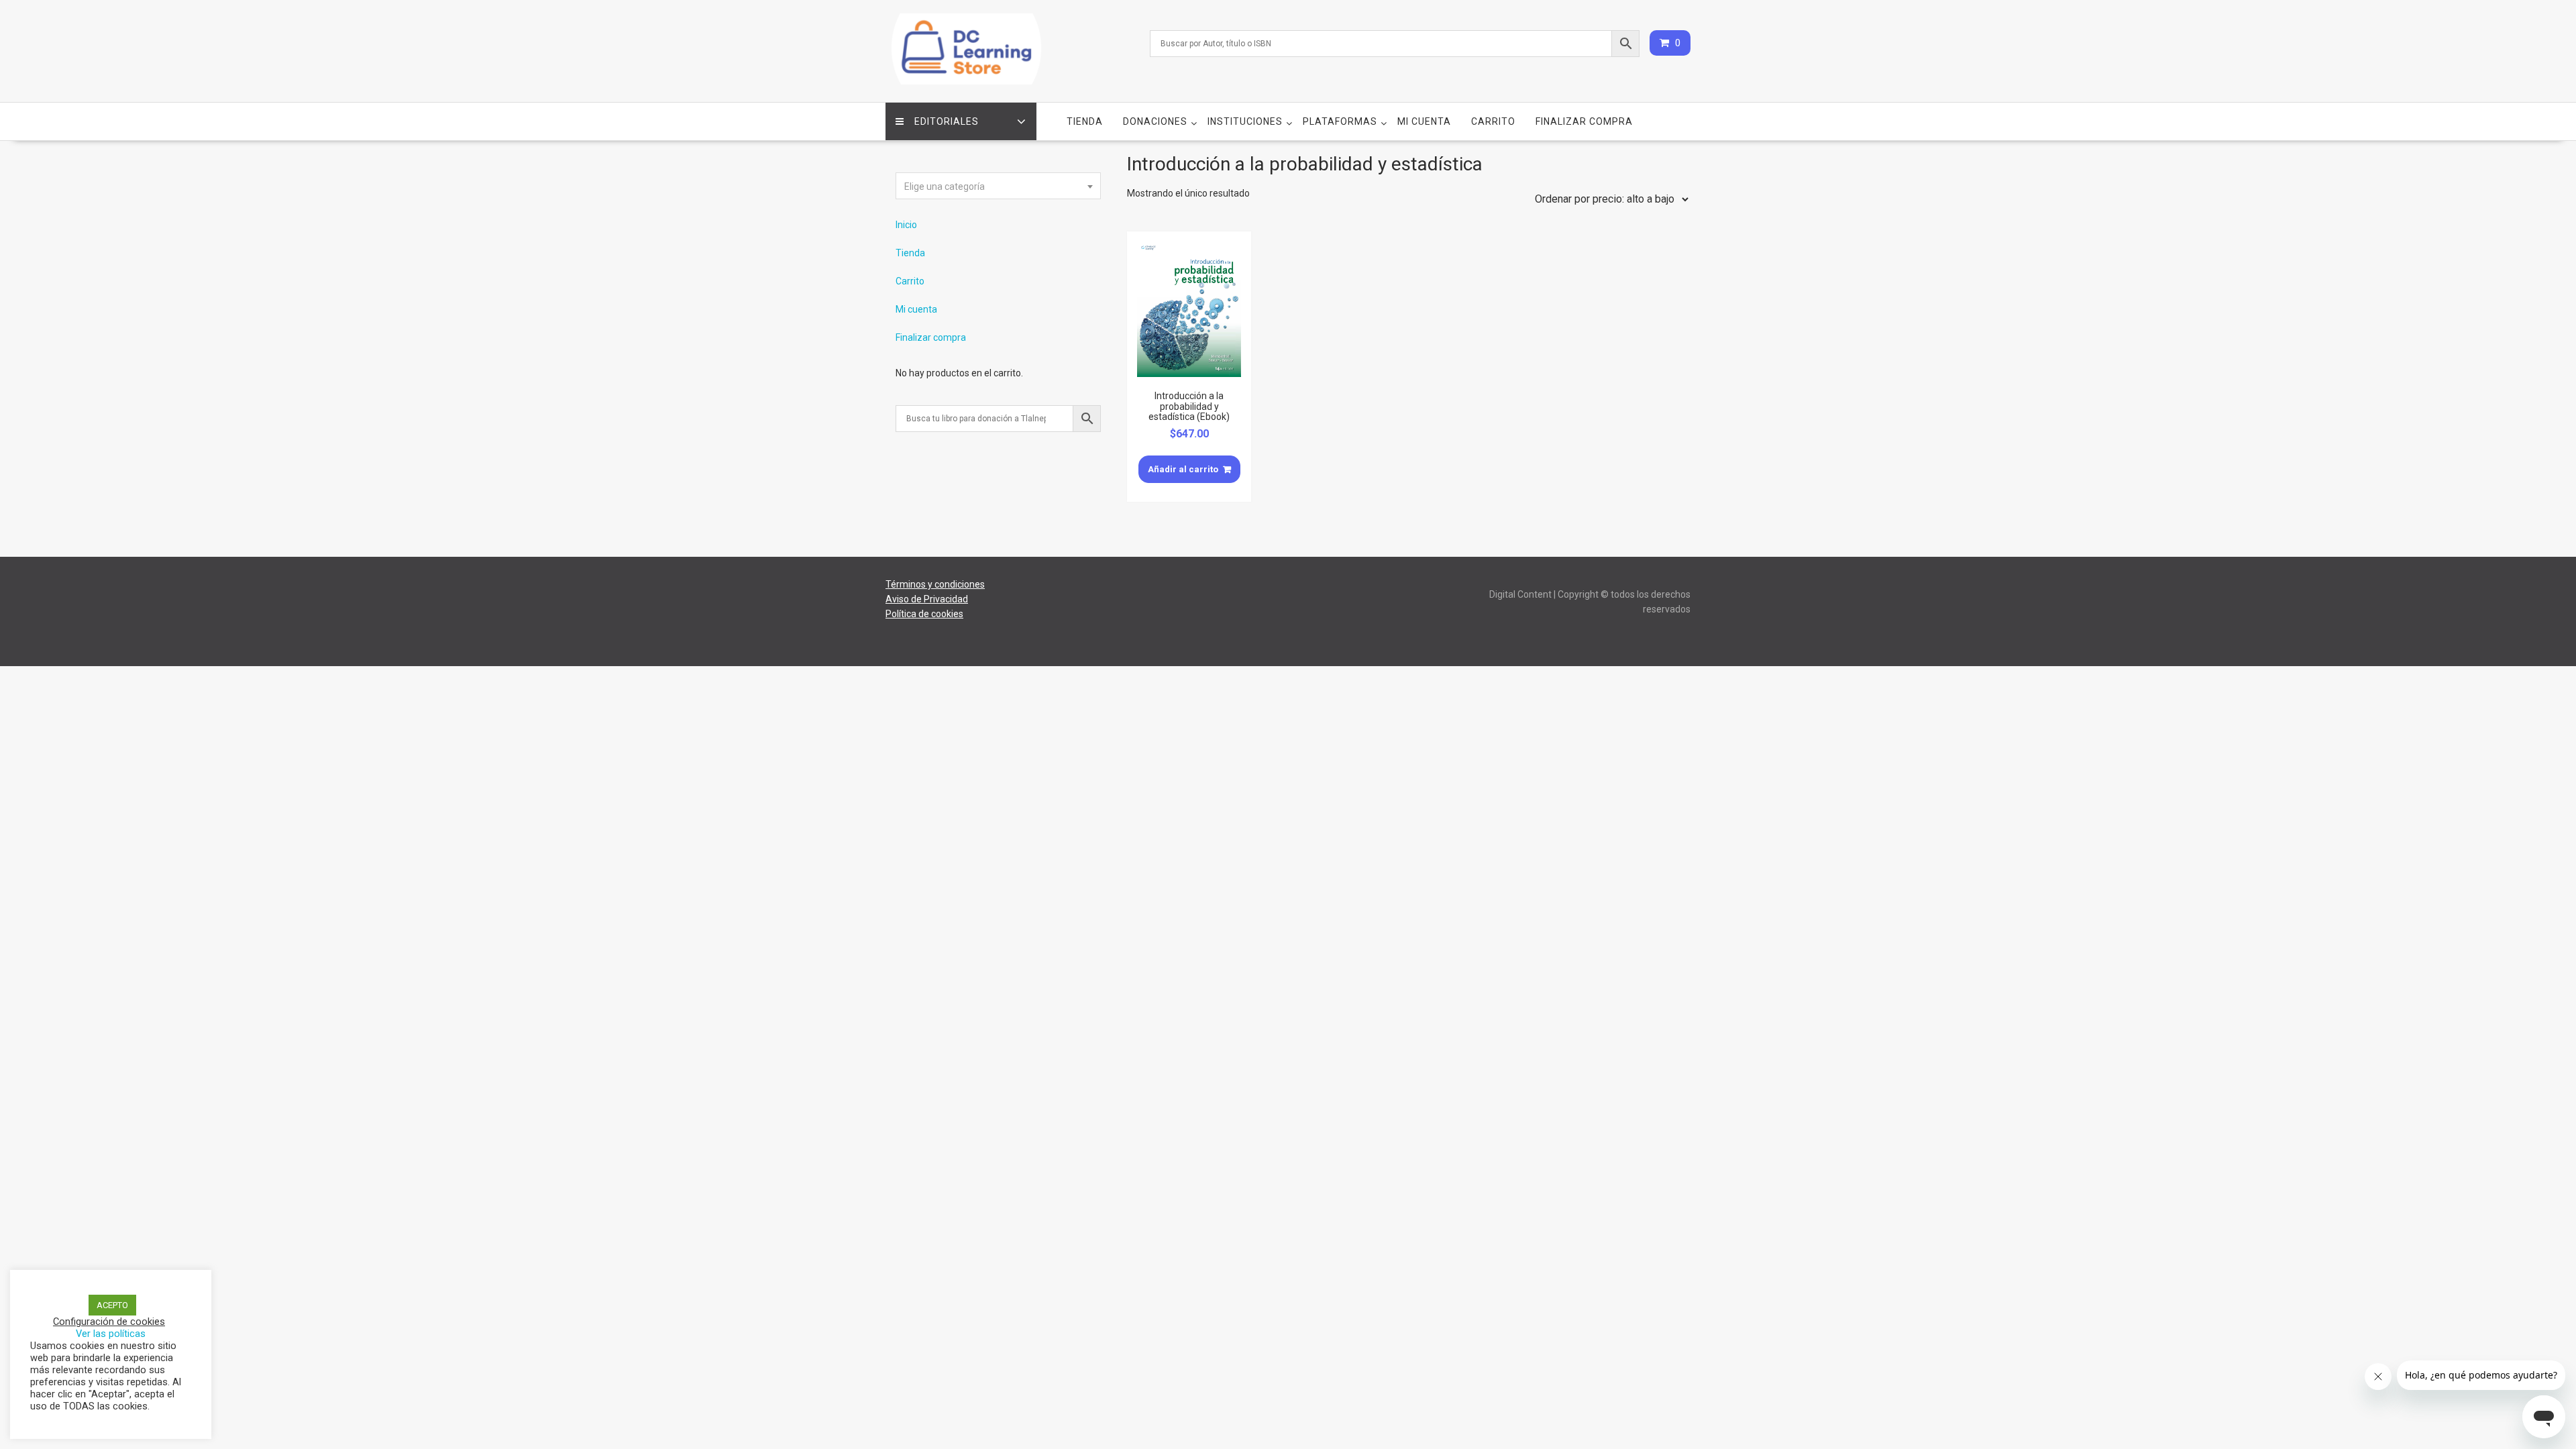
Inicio (906, 225)
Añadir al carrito (1183, 469)
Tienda (1085, 121)
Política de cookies (924, 614)
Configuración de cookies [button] (109, 1322)
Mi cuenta (1424, 121)
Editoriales (947, 121)
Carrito (1493, 121)
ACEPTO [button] (112, 1305)
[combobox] (998, 186)
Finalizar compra (1584, 121)
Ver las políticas (111, 1334)
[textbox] (998, 186)
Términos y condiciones (935, 584)
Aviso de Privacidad (927, 599)
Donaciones (1155, 121)
